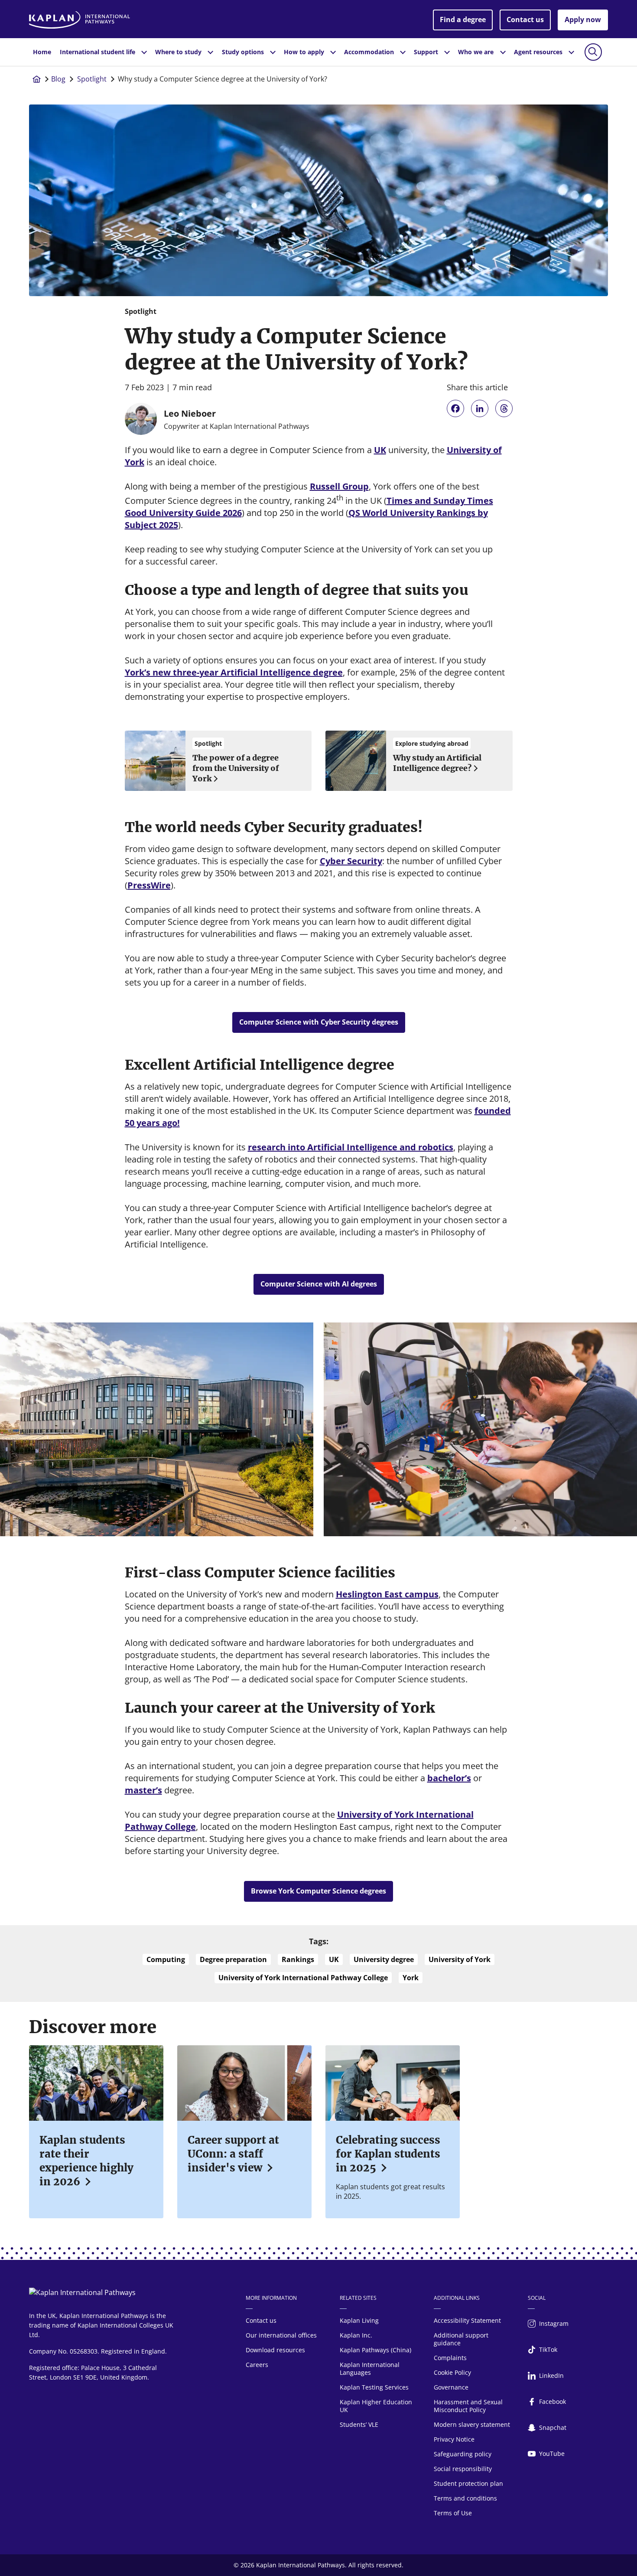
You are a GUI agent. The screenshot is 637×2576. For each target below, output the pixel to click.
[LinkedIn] (480, 408)
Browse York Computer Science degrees (318, 1891)
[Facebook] (455, 408)
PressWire (149, 885)
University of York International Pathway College (303, 1978)
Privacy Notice (454, 2439)
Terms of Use (453, 2513)
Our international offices (281, 2335)
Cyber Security (351, 861)
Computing (166, 1959)
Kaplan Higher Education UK (376, 2406)
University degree (384, 1959)
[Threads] (504, 408)
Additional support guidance (461, 2339)
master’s (143, 1790)
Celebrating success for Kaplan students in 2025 (388, 2154)
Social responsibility (463, 2469)
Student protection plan (468, 2483)
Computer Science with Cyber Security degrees (319, 1022)
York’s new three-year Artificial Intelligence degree (234, 672)
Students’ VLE (359, 2424)
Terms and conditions (465, 2498)
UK (380, 450)
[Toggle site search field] (593, 52)
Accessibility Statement (467, 2320)
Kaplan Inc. (356, 2335)
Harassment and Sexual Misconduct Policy (468, 2406)
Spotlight (92, 79)
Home (42, 52)
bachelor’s (449, 1778)
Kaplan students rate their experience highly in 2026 (86, 2161)
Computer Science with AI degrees (319, 1284)
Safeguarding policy (463, 2454)
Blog (58, 79)
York (411, 1978)
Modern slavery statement (472, 2424)
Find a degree (463, 20)
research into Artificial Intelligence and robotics (351, 1147)
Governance (451, 2387)
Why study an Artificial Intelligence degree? (437, 763)
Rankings (298, 1959)
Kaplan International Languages (370, 2369)
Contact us (525, 20)
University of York (460, 1959)
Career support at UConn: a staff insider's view (233, 2154)
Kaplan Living (359, 2320)
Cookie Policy (452, 2372)
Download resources (275, 2350)
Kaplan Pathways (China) (375, 2350)
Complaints (450, 2358)
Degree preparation (233, 1959)
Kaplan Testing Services (374, 2387)
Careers (257, 2365)
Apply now (583, 20)
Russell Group (339, 486)
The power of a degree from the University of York (236, 768)
